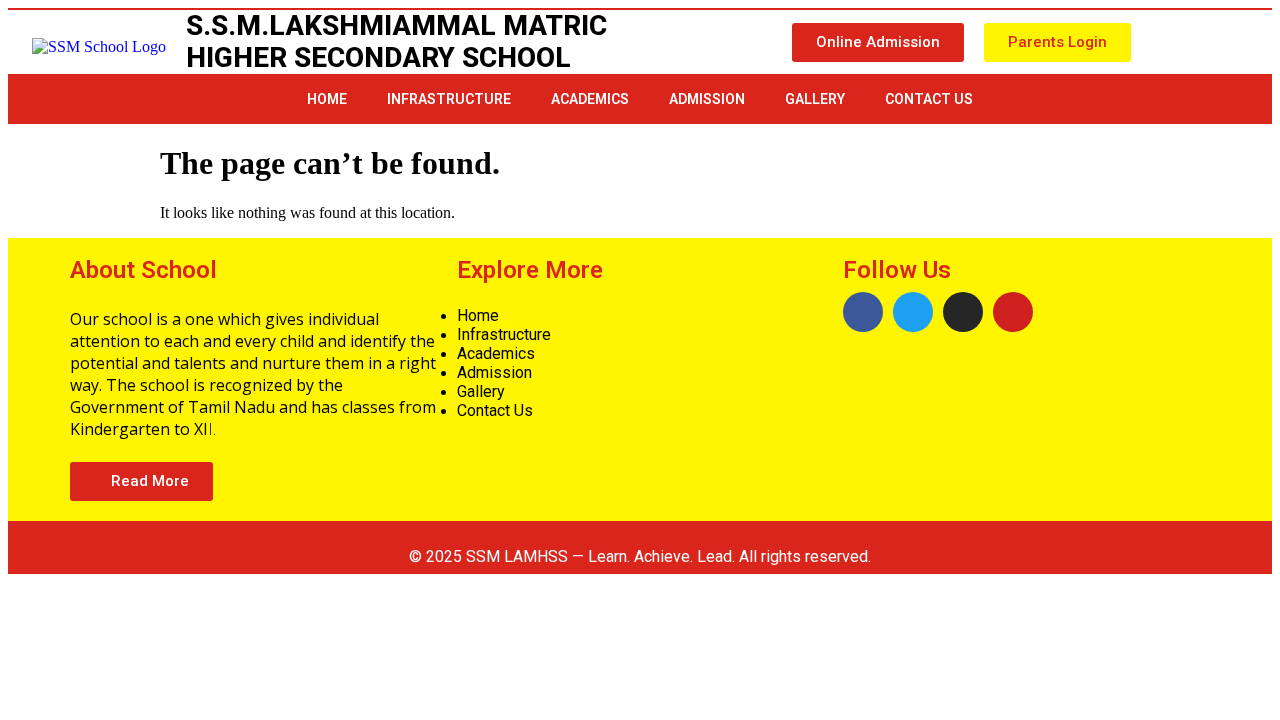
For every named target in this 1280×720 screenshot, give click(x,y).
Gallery (815, 99)
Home (327, 99)
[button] (878, 42)
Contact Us (929, 99)
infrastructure (449, 99)
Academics (590, 99)
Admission (707, 99)
